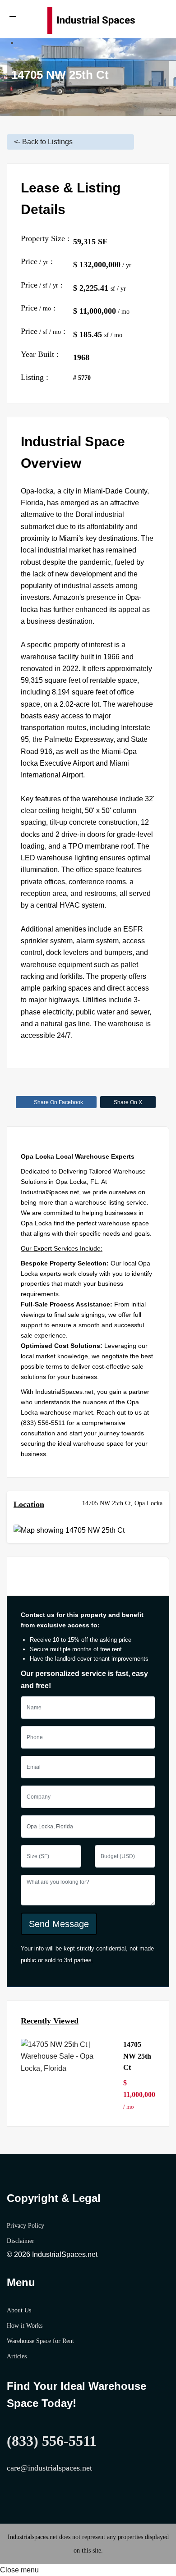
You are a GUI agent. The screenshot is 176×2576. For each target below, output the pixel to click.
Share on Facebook (58, 1102)
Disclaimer (21, 2241)
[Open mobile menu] (16, 20)
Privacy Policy (25, 2226)
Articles (17, 2356)
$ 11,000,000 (139, 2095)
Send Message (59, 1924)
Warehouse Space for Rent (40, 2341)
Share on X (128, 1102)
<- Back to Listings (43, 142)
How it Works (25, 2326)
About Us (19, 2310)
